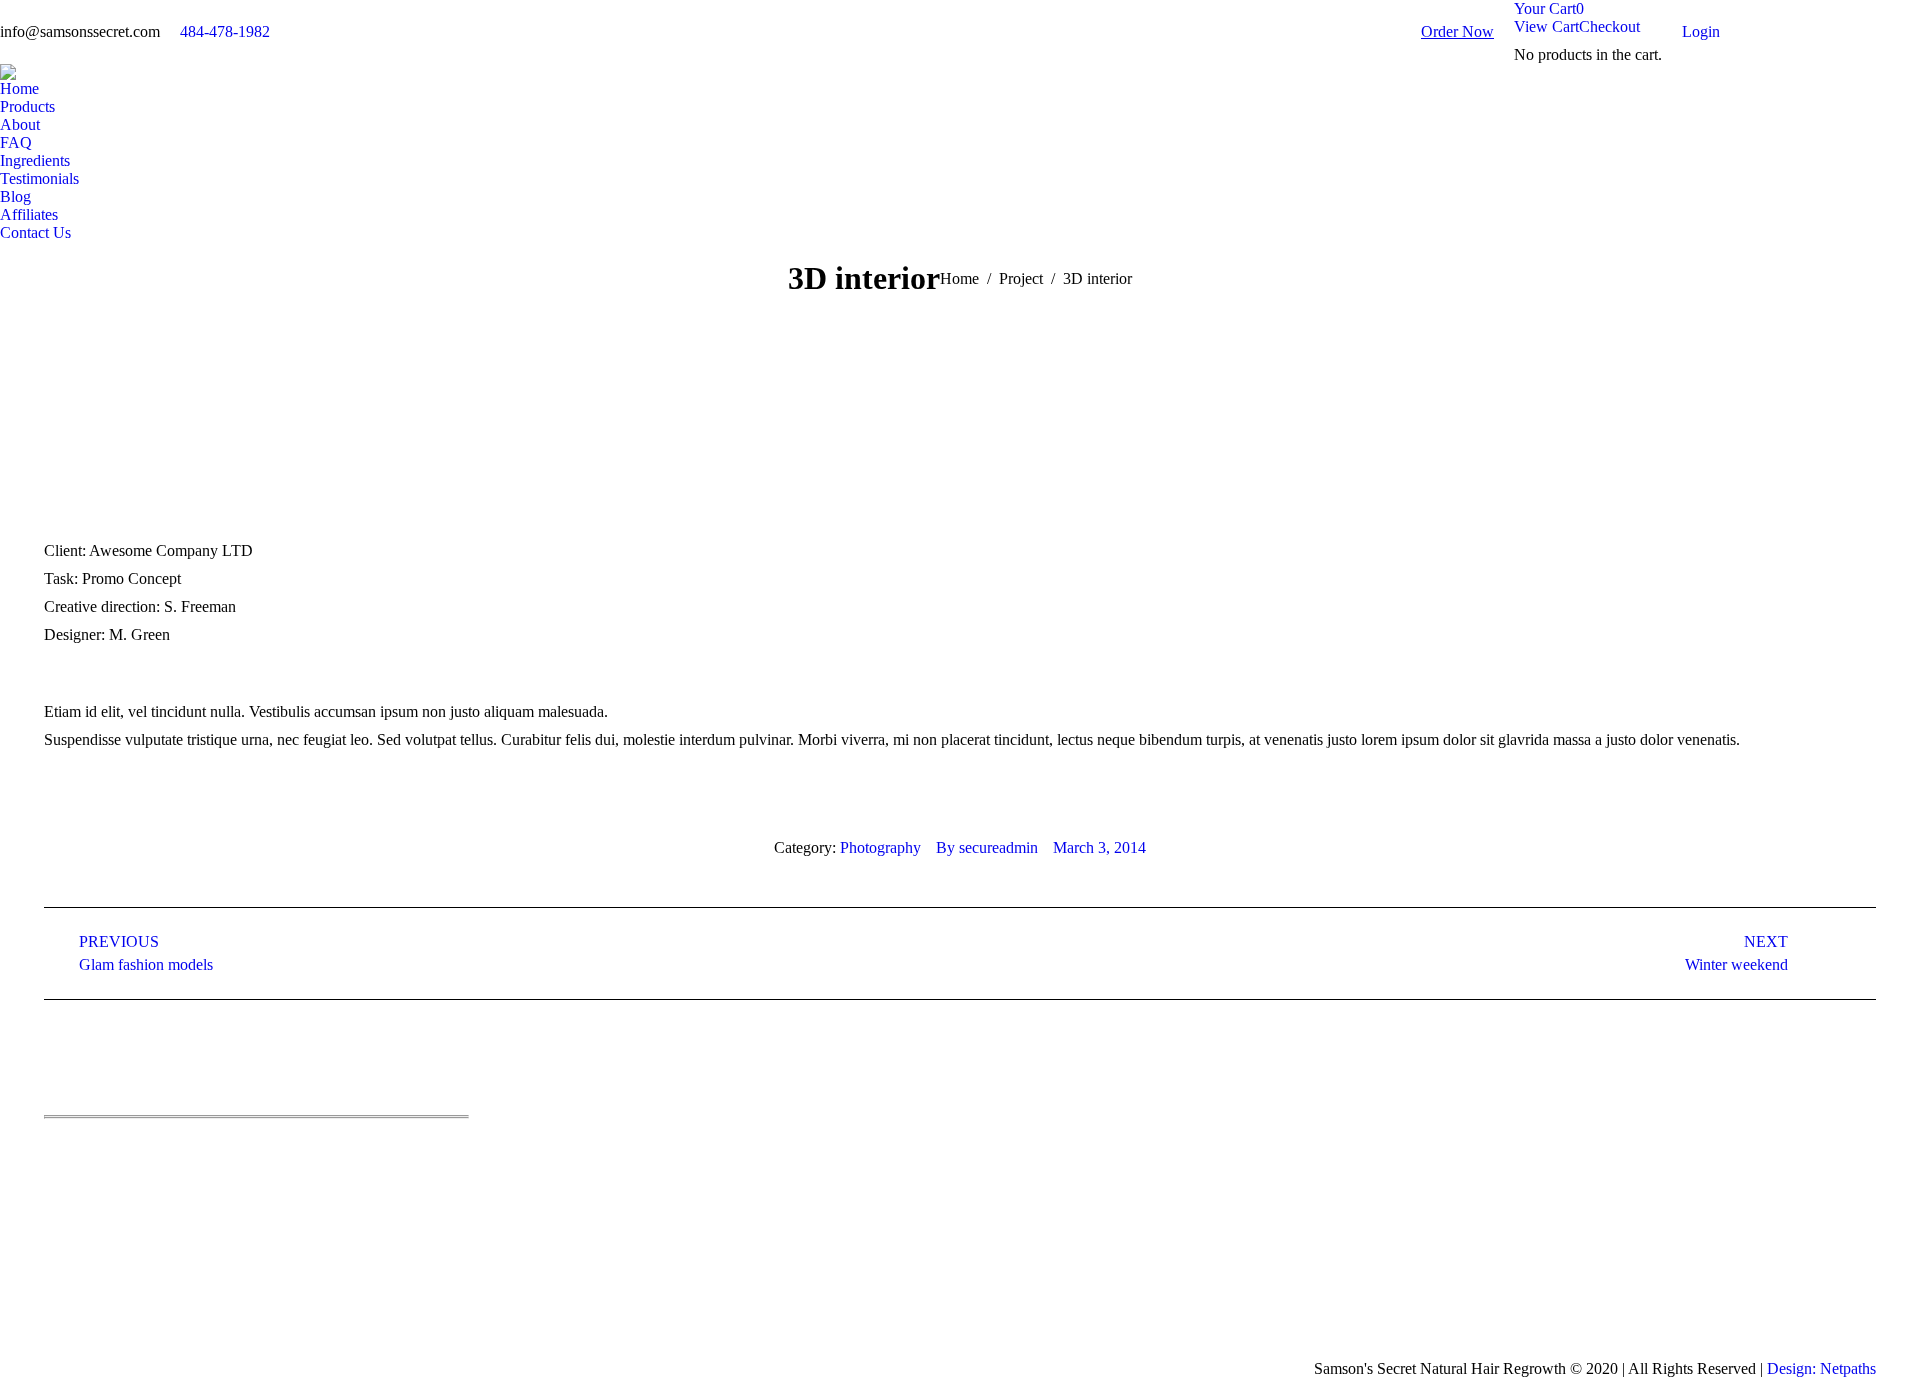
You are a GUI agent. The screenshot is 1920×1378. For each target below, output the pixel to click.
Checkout (1609, 26)
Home (959, 278)
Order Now (1457, 31)
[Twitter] (89, 1149)
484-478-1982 (225, 31)
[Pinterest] (149, 1149)
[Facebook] (59, 1149)
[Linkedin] (119, 1149)
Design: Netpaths (1821, 1368)
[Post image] (1007, 1145)
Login (1701, 31)
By (987, 847)
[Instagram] (179, 1149)
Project (1021, 278)
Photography (880, 847)
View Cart (1546, 26)
